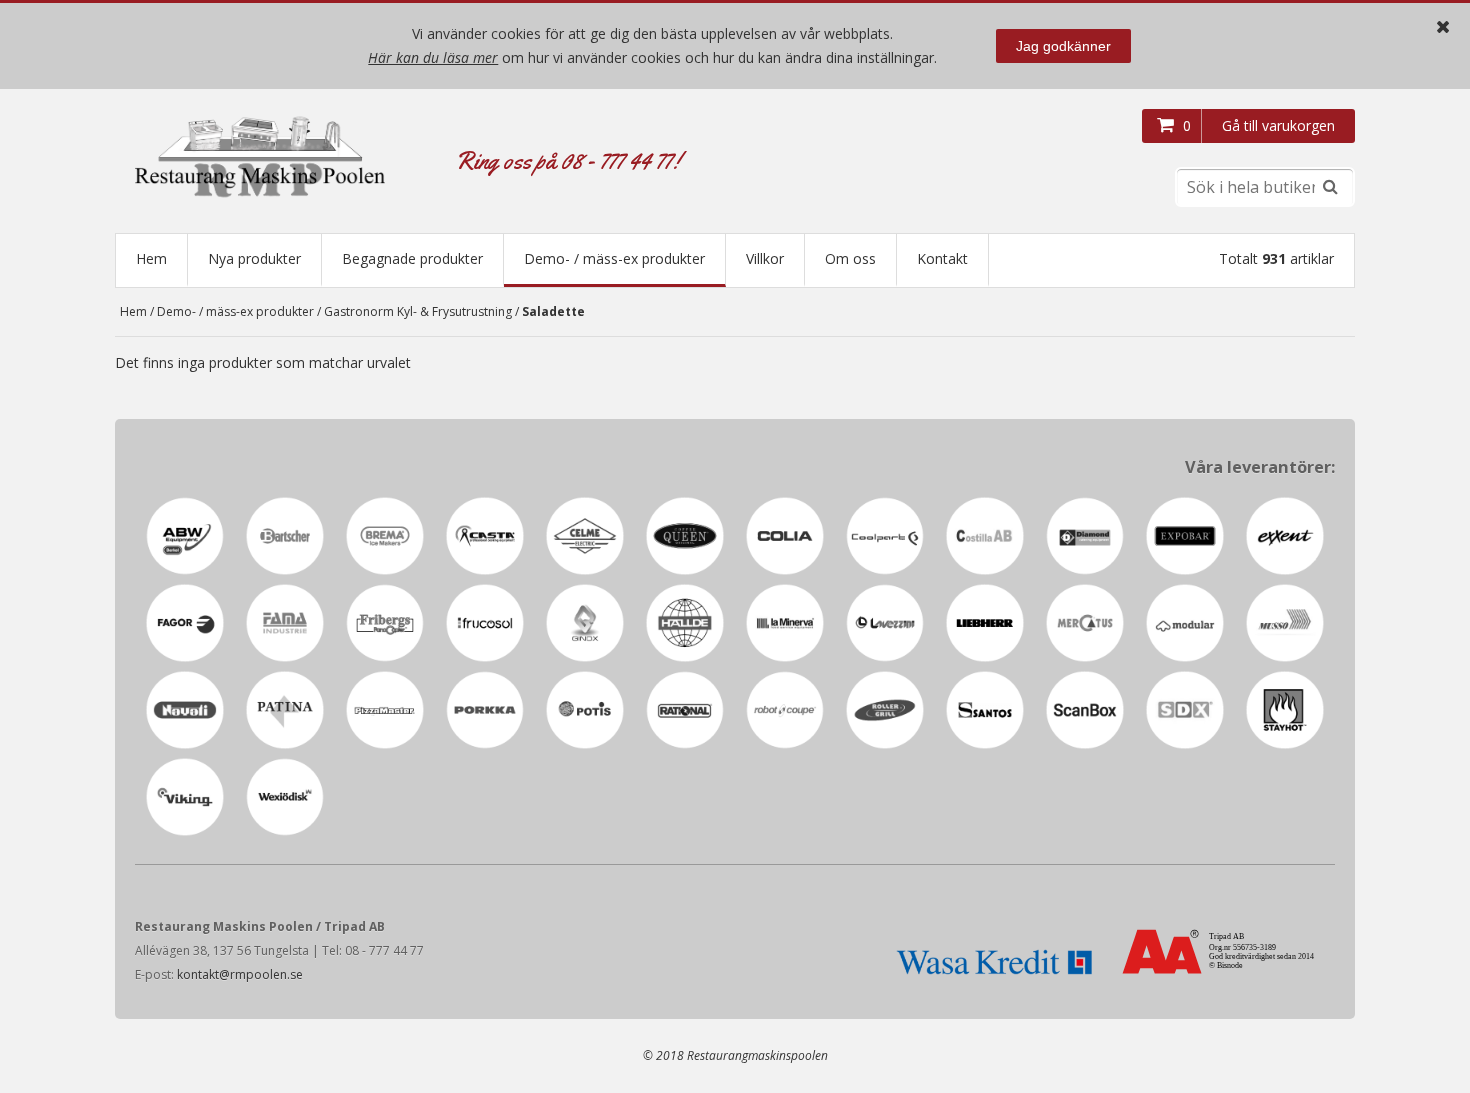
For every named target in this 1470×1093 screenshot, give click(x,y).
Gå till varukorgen (1278, 125)
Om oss (850, 258)
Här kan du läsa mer (433, 57)
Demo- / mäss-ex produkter (614, 258)
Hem (151, 258)
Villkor (765, 258)
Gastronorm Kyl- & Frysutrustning (418, 311)
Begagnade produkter (412, 258)
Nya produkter (254, 258)
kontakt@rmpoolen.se (240, 974)
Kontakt (942, 258)
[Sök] (1330, 187)
